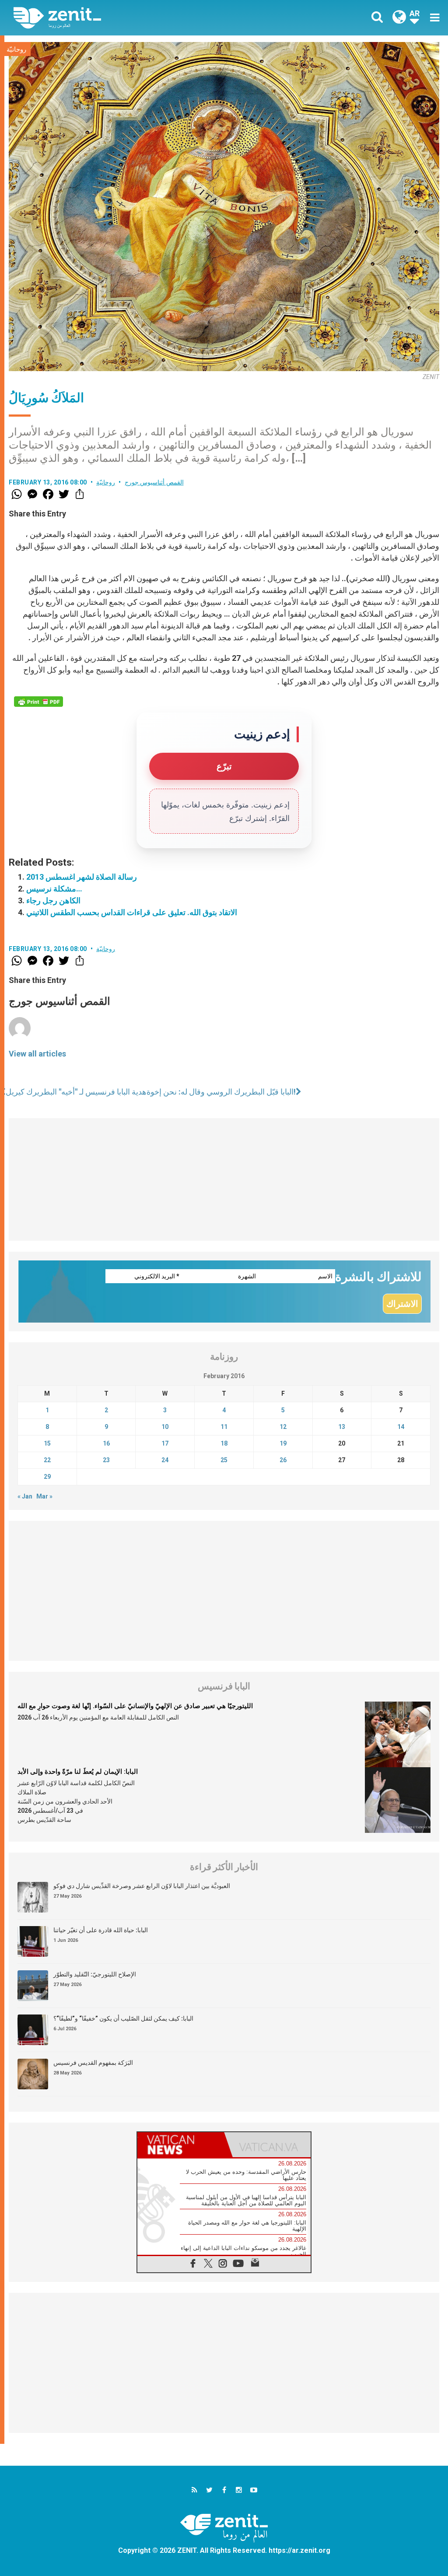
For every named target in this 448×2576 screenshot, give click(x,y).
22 (47, 1460)
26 (283, 1460)
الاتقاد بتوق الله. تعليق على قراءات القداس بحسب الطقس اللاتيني (132, 912)
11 (224, 1427)
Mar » (44, 1496)
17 (165, 1443)
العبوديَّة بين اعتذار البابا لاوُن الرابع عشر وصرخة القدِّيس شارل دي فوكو (142, 1886)
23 (106, 1460)
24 (165, 1460)
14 (401, 1427)
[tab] (181, 2145)
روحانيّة (16, 49)
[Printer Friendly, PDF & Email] (38, 702)
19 (283, 1443)
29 (47, 1477)
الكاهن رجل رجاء (53, 900)
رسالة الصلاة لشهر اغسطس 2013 (82, 877)
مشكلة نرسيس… (54, 889)
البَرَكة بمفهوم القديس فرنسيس (93, 2063)
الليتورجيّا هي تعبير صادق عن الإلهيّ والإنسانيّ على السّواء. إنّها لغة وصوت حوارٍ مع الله (135, 1706)
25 (224, 1460)
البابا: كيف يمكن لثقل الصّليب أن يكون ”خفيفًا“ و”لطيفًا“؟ (123, 2018)
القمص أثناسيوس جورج (154, 482)
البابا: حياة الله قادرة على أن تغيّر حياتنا (101, 1930)
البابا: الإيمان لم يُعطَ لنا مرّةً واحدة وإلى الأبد (78, 1772)
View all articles (37, 1054)
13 (342, 1427)
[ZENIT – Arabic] (126, 18)
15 (47, 1443)
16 (106, 1443)
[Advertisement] (224, 1179)
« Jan (25, 1496)
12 (283, 1427)
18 (224, 1443)
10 (165, 1427)
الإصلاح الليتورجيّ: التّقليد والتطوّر (95, 1974)
